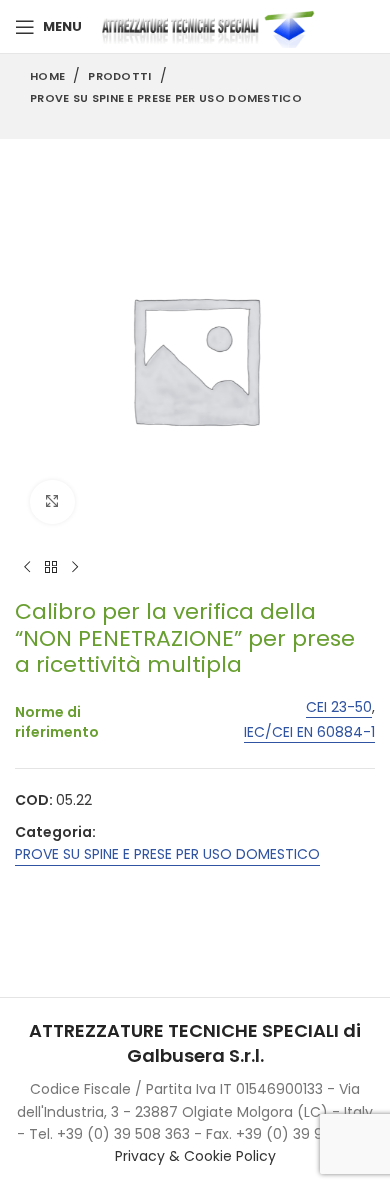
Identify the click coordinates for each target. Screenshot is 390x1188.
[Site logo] (212, 26)
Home (47, 76)
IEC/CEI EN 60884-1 (309, 732)
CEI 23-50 (339, 707)
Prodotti (119, 76)
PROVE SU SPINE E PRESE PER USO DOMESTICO (166, 98)
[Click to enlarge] (52, 502)
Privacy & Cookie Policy (195, 1156)
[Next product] (75, 567)
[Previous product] (27, 567)
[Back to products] (51, 567)
